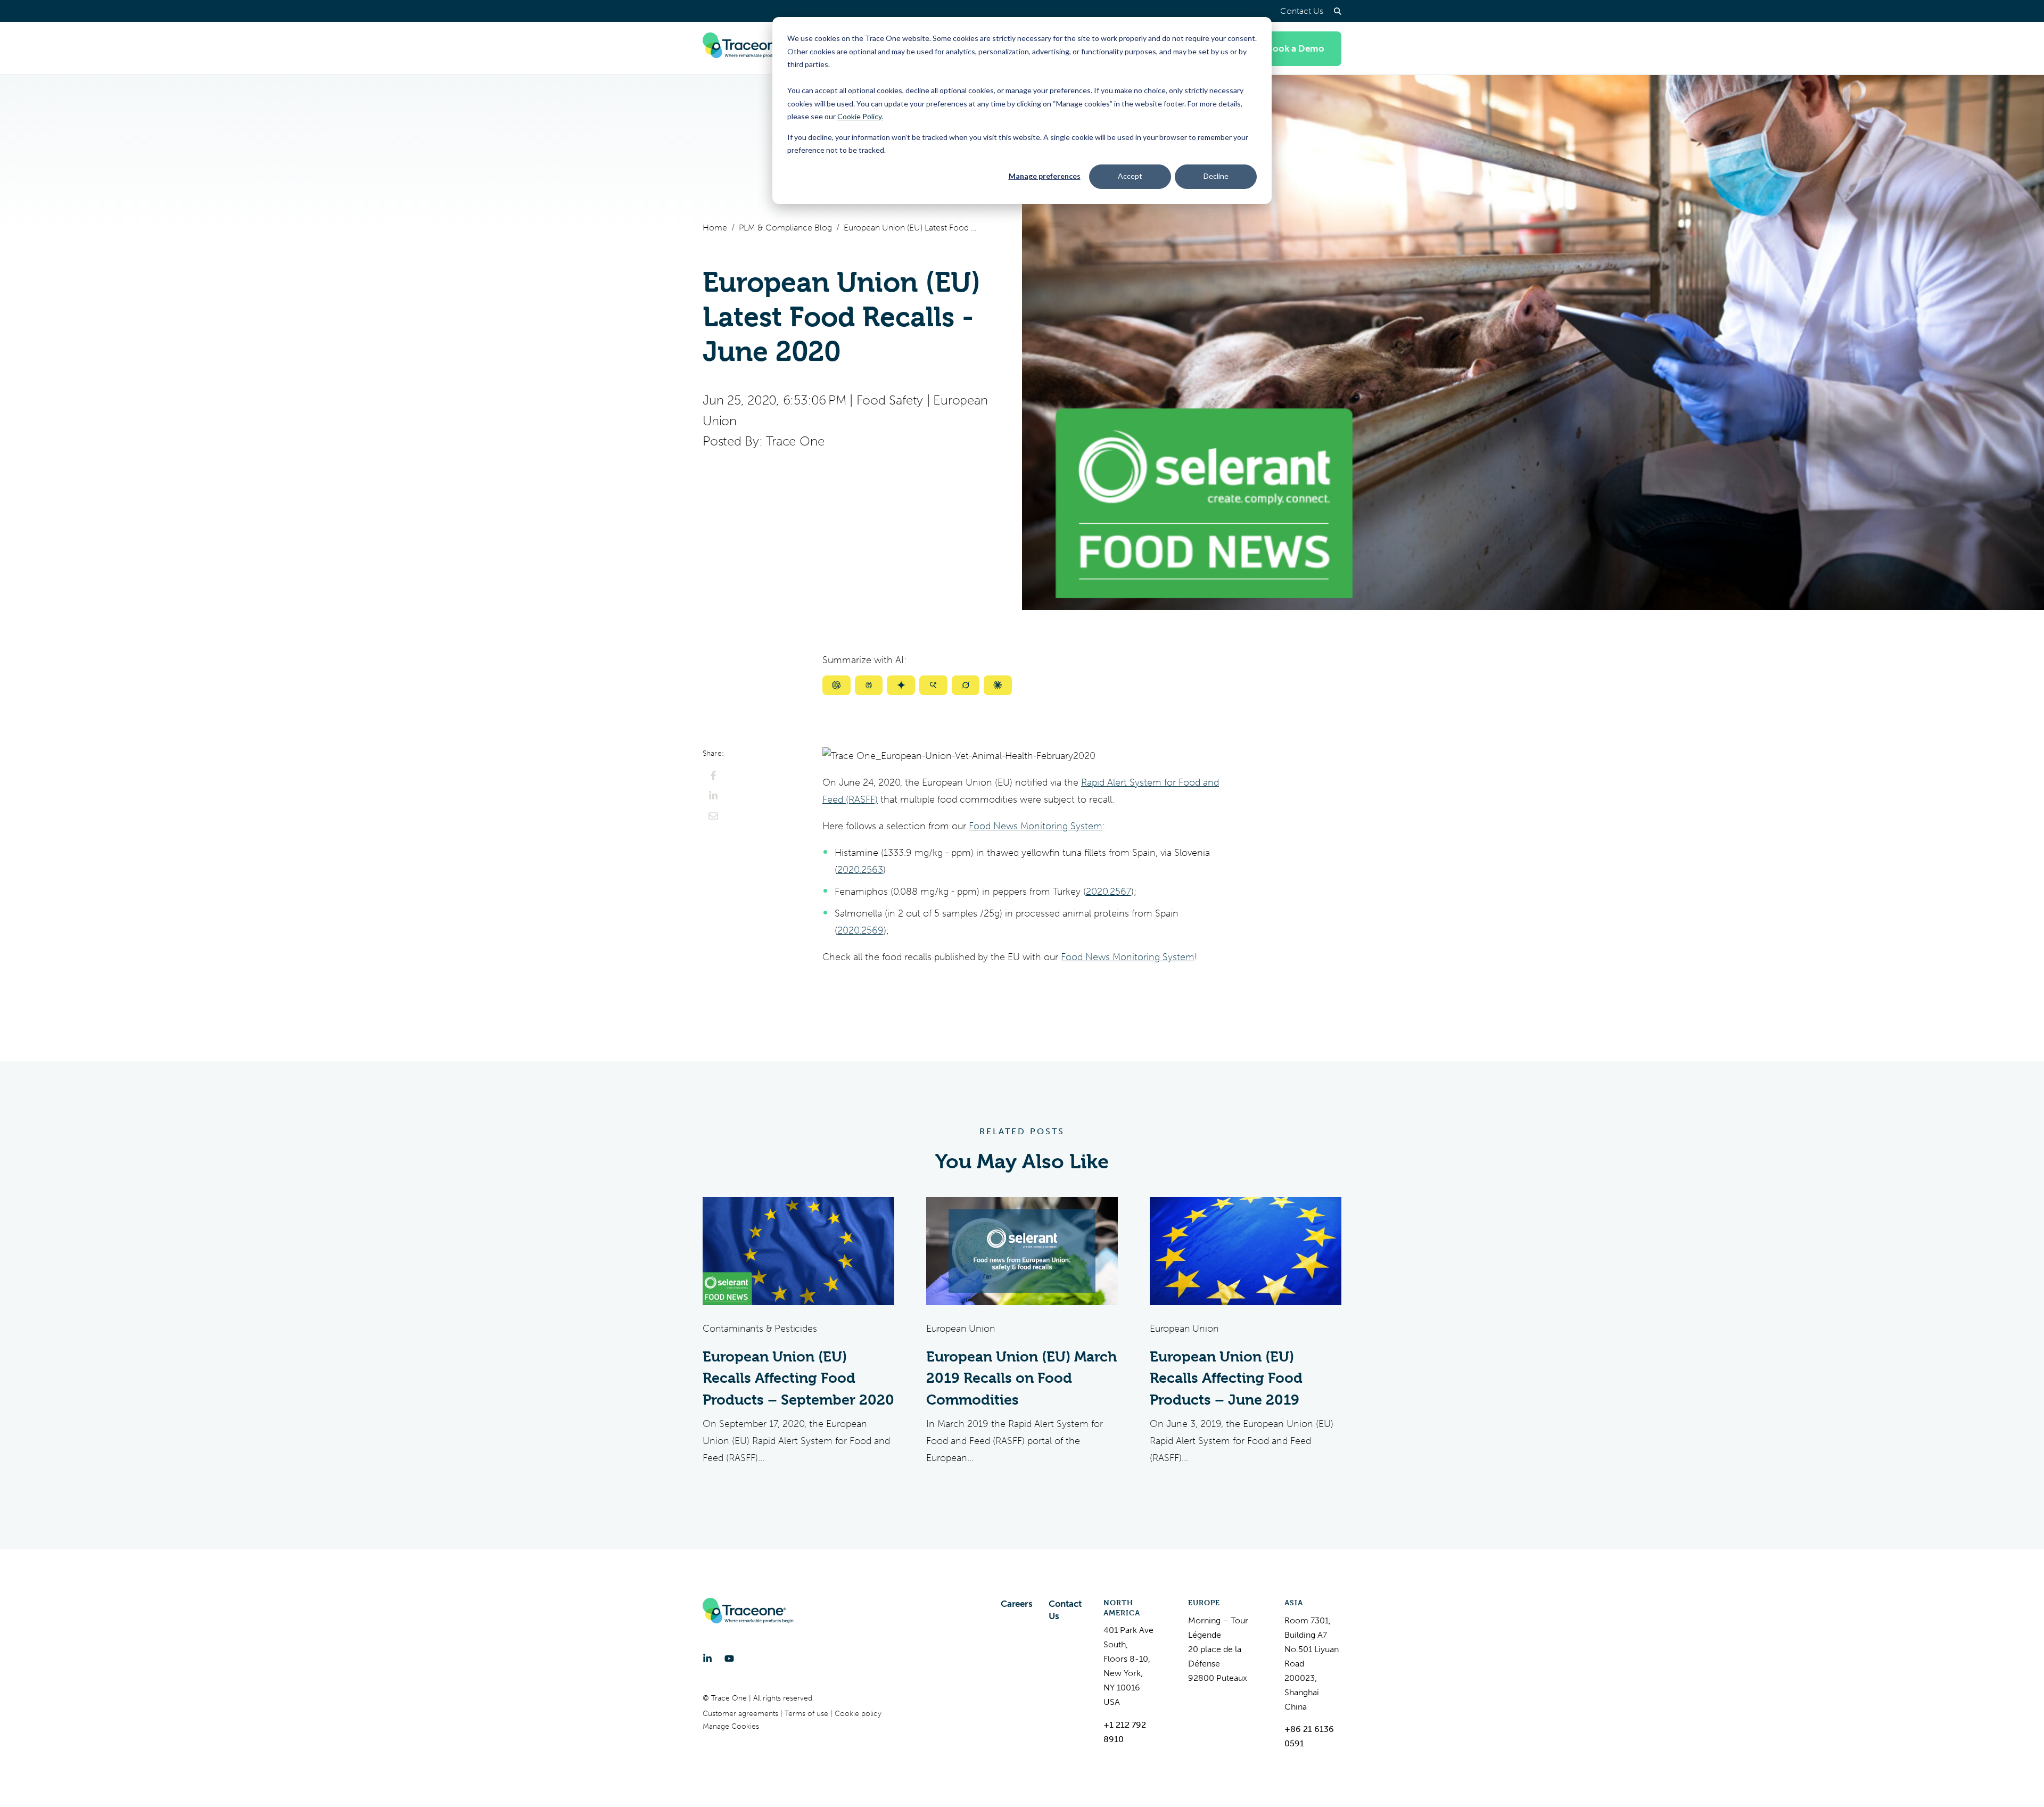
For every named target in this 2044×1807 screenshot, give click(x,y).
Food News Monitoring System (1036, 826)
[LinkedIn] (707, 1659)
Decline (1216, 176)
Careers (1017, 1604)
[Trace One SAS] (748, 48)
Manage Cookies (731, 1726)
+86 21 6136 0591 (1309, 1736)
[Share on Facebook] (713, 775)
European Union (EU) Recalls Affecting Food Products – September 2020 (798, 1378)
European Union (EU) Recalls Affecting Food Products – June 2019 (1226, 1378)
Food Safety (890, 400)
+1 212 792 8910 (1125, 1732)
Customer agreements (741, 1714)
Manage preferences (1045, 176)
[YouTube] (729, 1659)
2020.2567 (1108, 892)
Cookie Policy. (860, 116)
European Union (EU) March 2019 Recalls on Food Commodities (1021, 1378)
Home (715, 228)
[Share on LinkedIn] (713, 796)
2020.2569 (860, 930)
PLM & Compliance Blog (785, 228)
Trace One (795, 441)
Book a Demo (1296, 48)
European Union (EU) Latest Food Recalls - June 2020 (910, 228)
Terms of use (807, 1714)
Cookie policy (858, 1714)
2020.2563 (860, 870)
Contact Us (1302, 11)
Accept (1130, 176)
